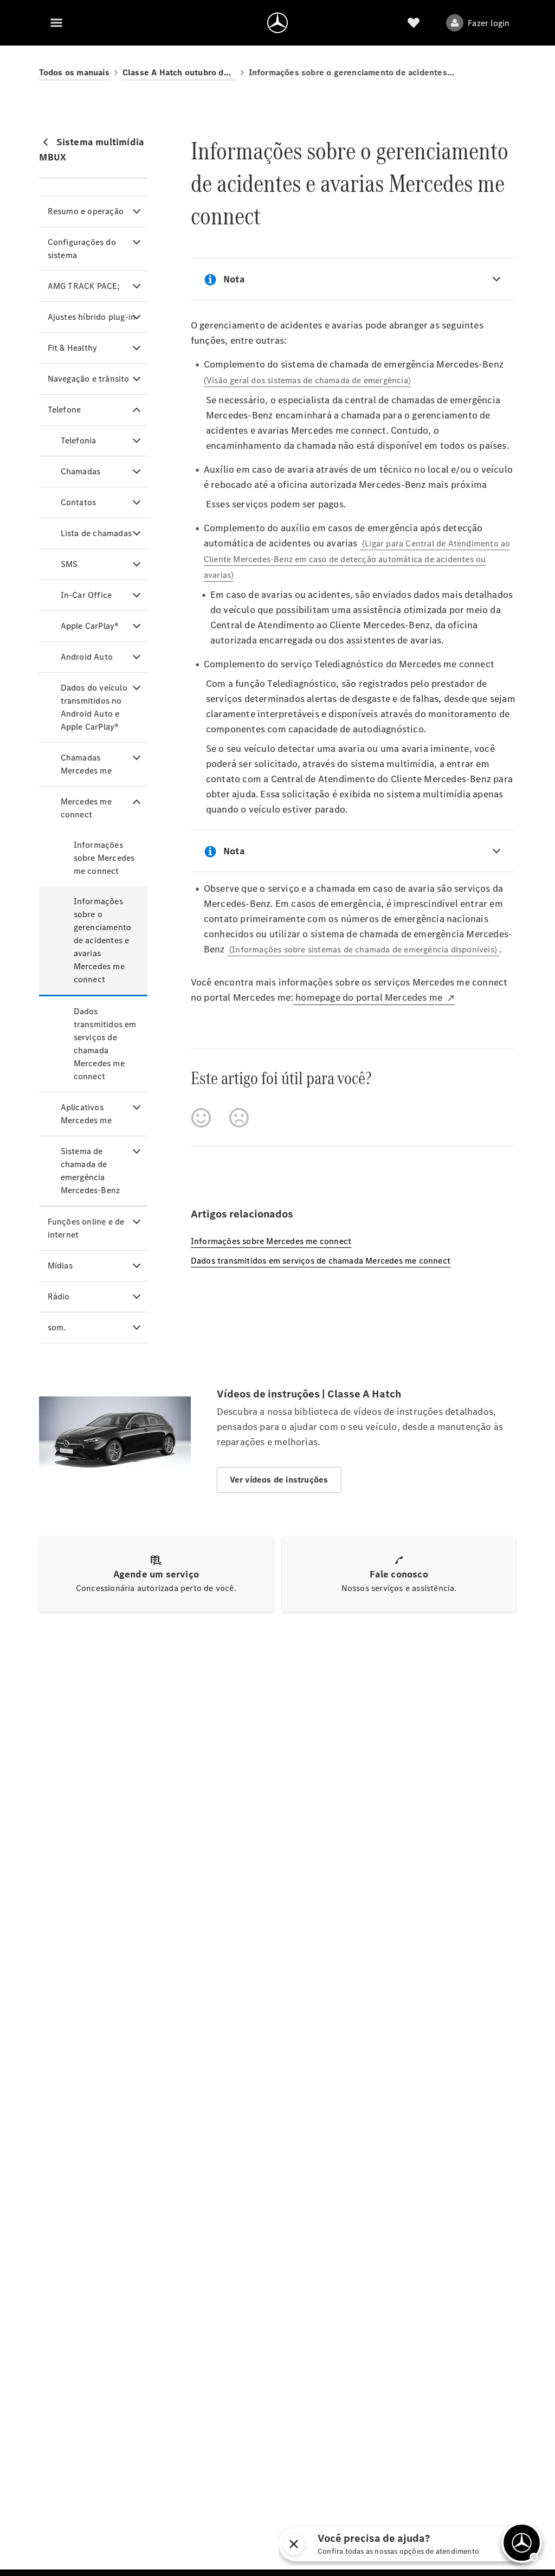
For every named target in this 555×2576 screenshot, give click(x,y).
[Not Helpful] (239, 1118)
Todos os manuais (74, 72)
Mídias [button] (60, 1266)
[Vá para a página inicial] (277, 23)
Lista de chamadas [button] (96, 533)
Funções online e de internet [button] (86, 1228)
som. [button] (57, 1327)
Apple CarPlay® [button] (90, 626)
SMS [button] (69, 564)
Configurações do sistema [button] (82, 249)
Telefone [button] (64, 410)
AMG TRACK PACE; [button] (84, 286)
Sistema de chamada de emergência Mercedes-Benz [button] (91, 1171)
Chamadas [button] (81, 471)
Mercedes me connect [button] (86, 808)
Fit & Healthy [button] (73, 348)
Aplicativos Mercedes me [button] (86, 1114)
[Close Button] (428, 2544)
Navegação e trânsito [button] (89, 379)
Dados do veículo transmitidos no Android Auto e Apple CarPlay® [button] (94, 707)
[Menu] (56, 23)
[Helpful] (201, 1118)
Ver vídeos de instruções (279, 1480)
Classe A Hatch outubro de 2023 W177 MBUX (179, 72)
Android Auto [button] (87, 657)
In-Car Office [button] (86, 595)
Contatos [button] (79, 502)
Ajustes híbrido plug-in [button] (92, 317)
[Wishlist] (414, 23)
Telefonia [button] (79, 440)
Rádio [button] (59, 1296)
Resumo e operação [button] (86, 211)
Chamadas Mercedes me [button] (86, 764)
